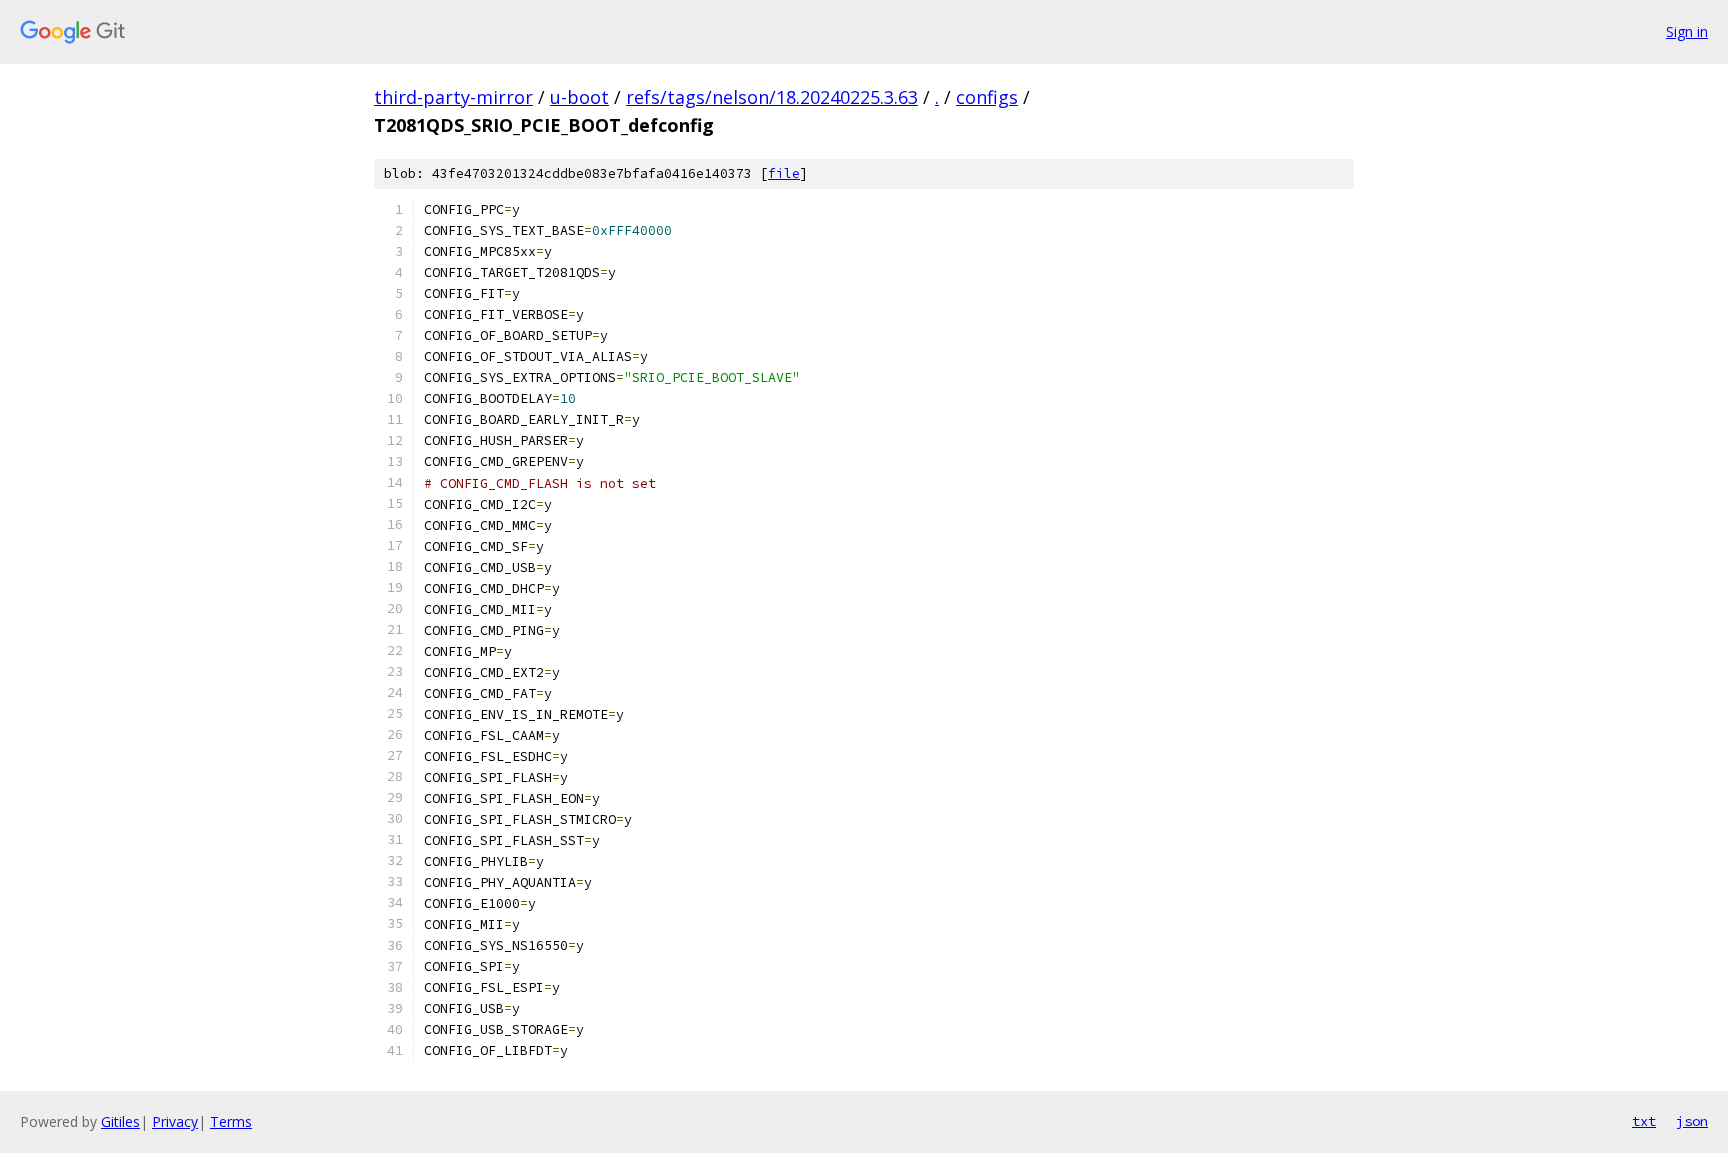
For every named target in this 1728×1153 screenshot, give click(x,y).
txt (1644, 1121)
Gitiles (120, 1121)
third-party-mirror (453, 97)
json (1692, 1121)
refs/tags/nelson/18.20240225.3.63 (772, 97)
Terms (231, 1121)
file (784, 173)
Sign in (1687, 31)
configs (987, 97)
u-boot (579, 97)
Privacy (175, 1121)
